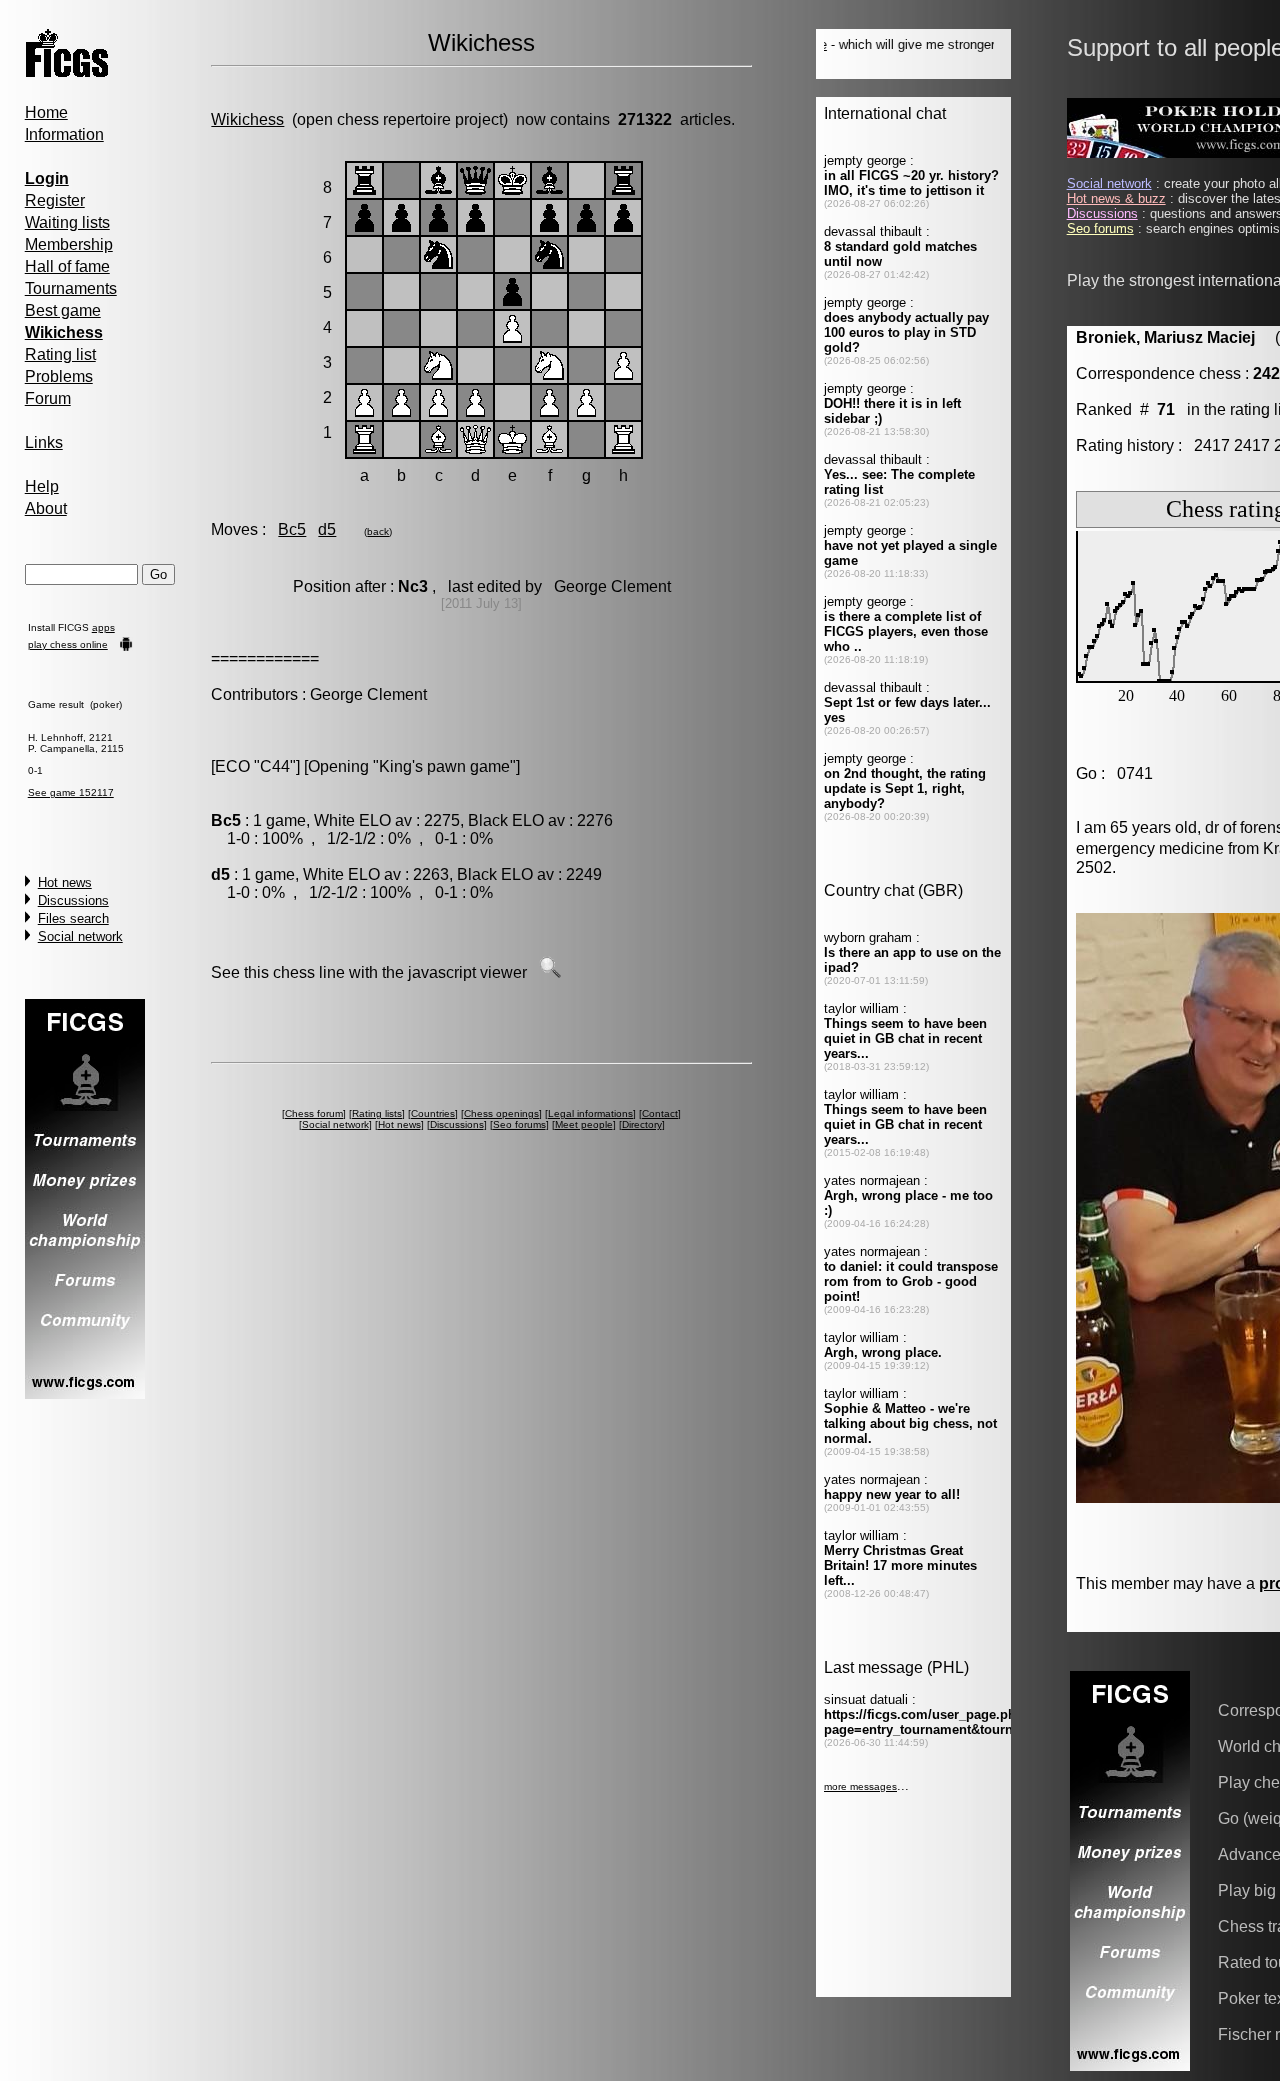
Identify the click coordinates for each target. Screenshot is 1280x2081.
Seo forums (519, 1124)
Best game (63, 310)
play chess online (68, 644)
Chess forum (314, 1113)
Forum (48, 398)
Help (42, 486)
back (378, 531)
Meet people (584, 1124)
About (46, 508)
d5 (327, 529)
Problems (59, 376)
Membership (69, 244)
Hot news (65, 882)
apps (103, 627)
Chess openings (501, 1113)
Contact (660, 1113)
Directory (642, 1124)
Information (64, 134)
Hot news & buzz (1116, 198)
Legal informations (590, 1113)
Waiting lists (67, 222)
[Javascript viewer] (550, 972)
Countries (433, 1113)
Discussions (73, 900)
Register (55, 200)
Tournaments (71, 288)
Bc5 (292, 529)
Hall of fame (67, 266)
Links (44, 442)
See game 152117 (71, 792)
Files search (73, 918)
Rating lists (377, 1113)
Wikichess (247, 119)
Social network (80, 936)
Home (46, 112)
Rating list (60, 354)
